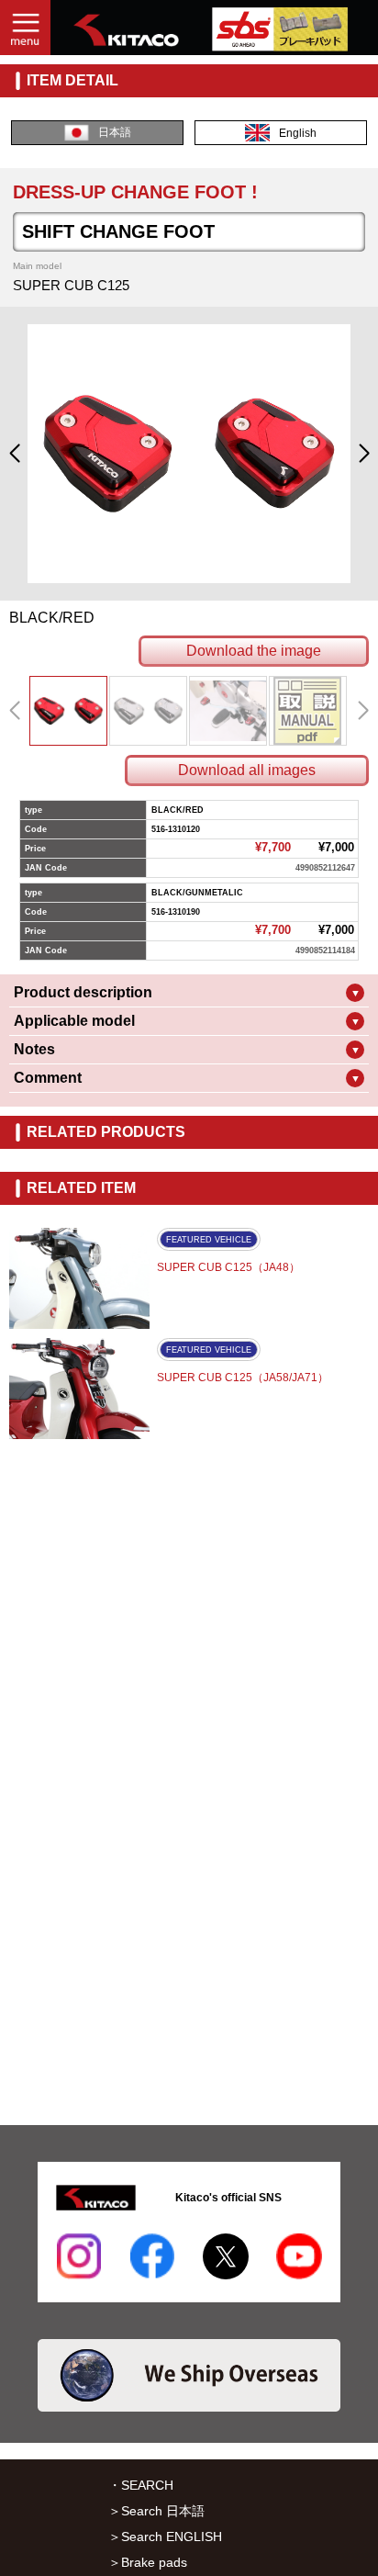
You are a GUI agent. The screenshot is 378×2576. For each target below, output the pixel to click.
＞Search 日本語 (156, 2511)
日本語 (115, 132)
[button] (14, 454)
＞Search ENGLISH (165, 2537)
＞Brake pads (148, 2562)
